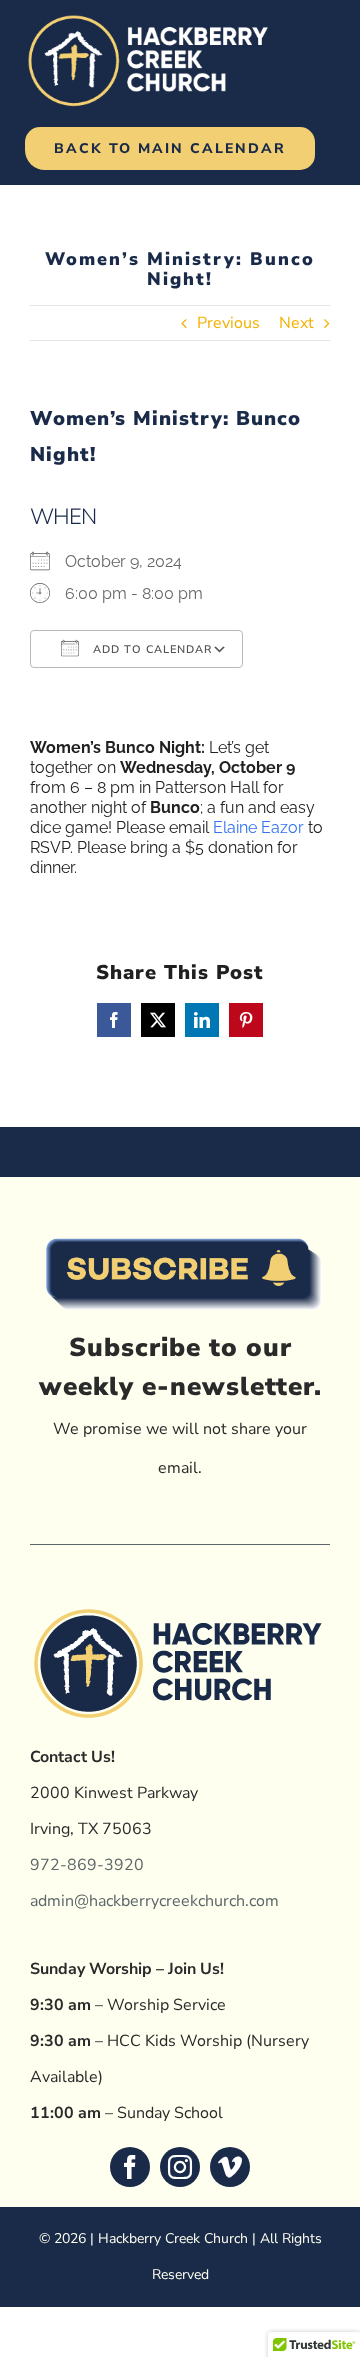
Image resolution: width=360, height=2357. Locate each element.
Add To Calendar (150, 649)
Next (296, 323)
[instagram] (180, 2167)
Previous (228, 323)
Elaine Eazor (258, 827)
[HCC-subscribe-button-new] (180, 1225)
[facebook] (130, 2167)
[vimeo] (230, 2167)
